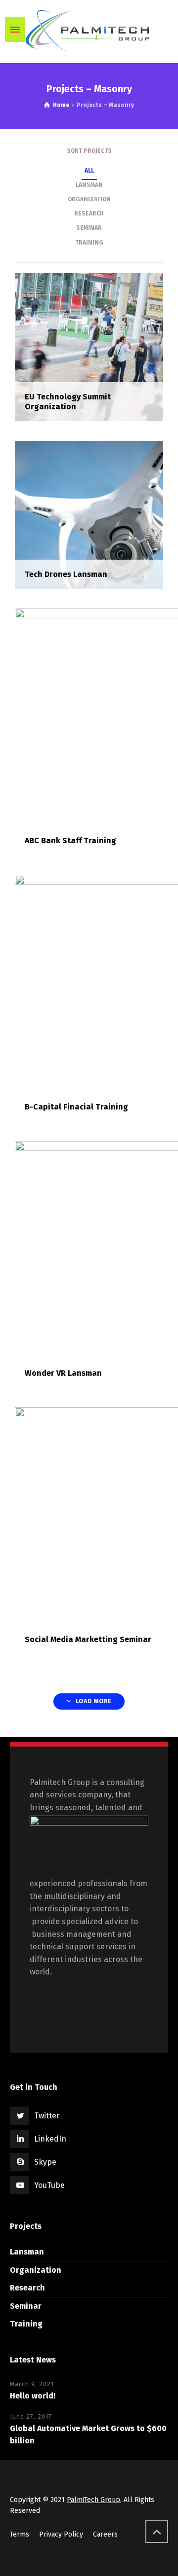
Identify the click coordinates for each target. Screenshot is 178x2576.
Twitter (47, 2116)
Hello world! (33, 2396)
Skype (45, 2162)
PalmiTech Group (93, 2500)
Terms (20, 2534)
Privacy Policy (61, 2534)
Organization (36, 2270)
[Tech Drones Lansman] (89, 514)
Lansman (27, 2252)
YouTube (49, 2185)
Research (27, 2288)
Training (26, 2324)
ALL (89, 171)
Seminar (26, 2306)
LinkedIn (50, 2139)
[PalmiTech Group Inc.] (89, 30)
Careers (105, 2534)
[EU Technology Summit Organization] (89, 346)
